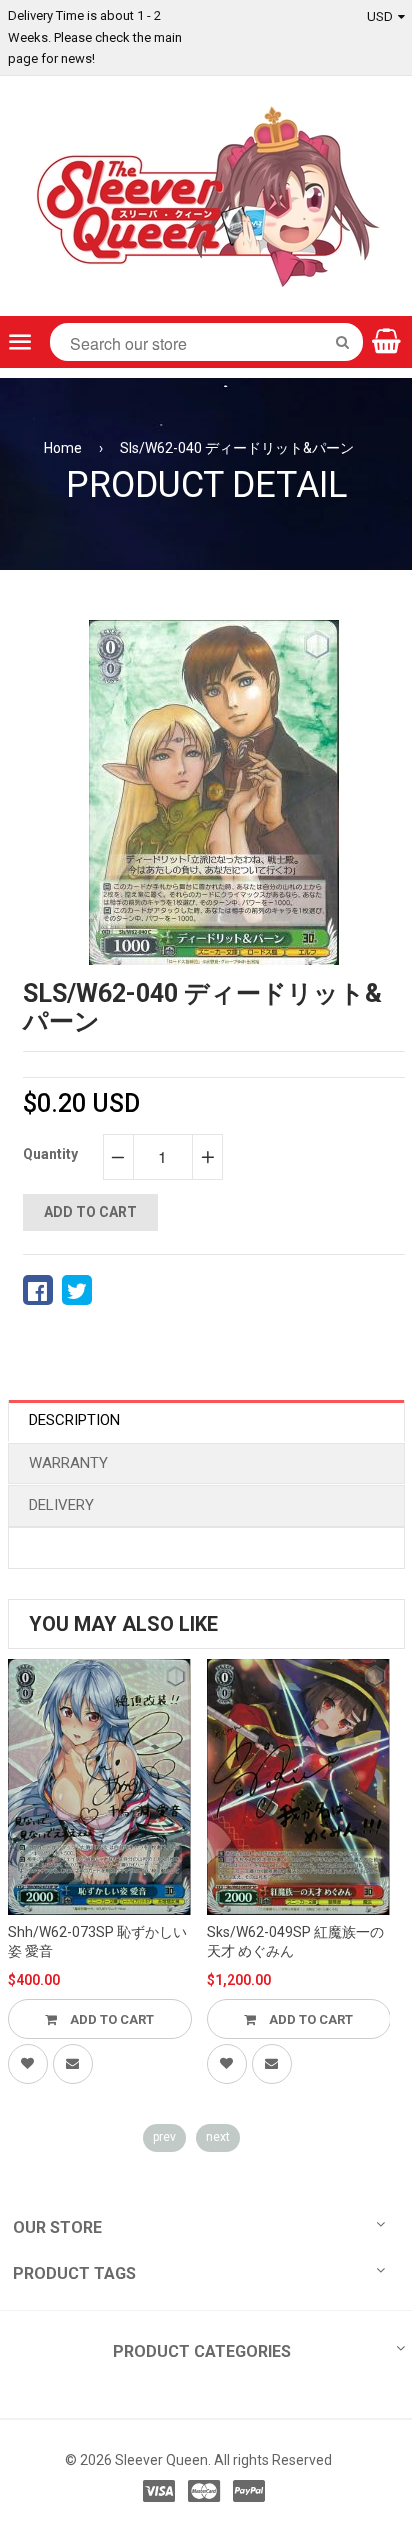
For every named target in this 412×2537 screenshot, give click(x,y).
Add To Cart (110, 2019)
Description (74, 1420)
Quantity (50, 1154)
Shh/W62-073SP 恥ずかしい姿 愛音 (97, 1942)
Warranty (68, 1463)
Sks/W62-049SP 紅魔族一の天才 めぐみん (295, 1942)
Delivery (61, 1505)
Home (63, 448)
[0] (38, 1290)
